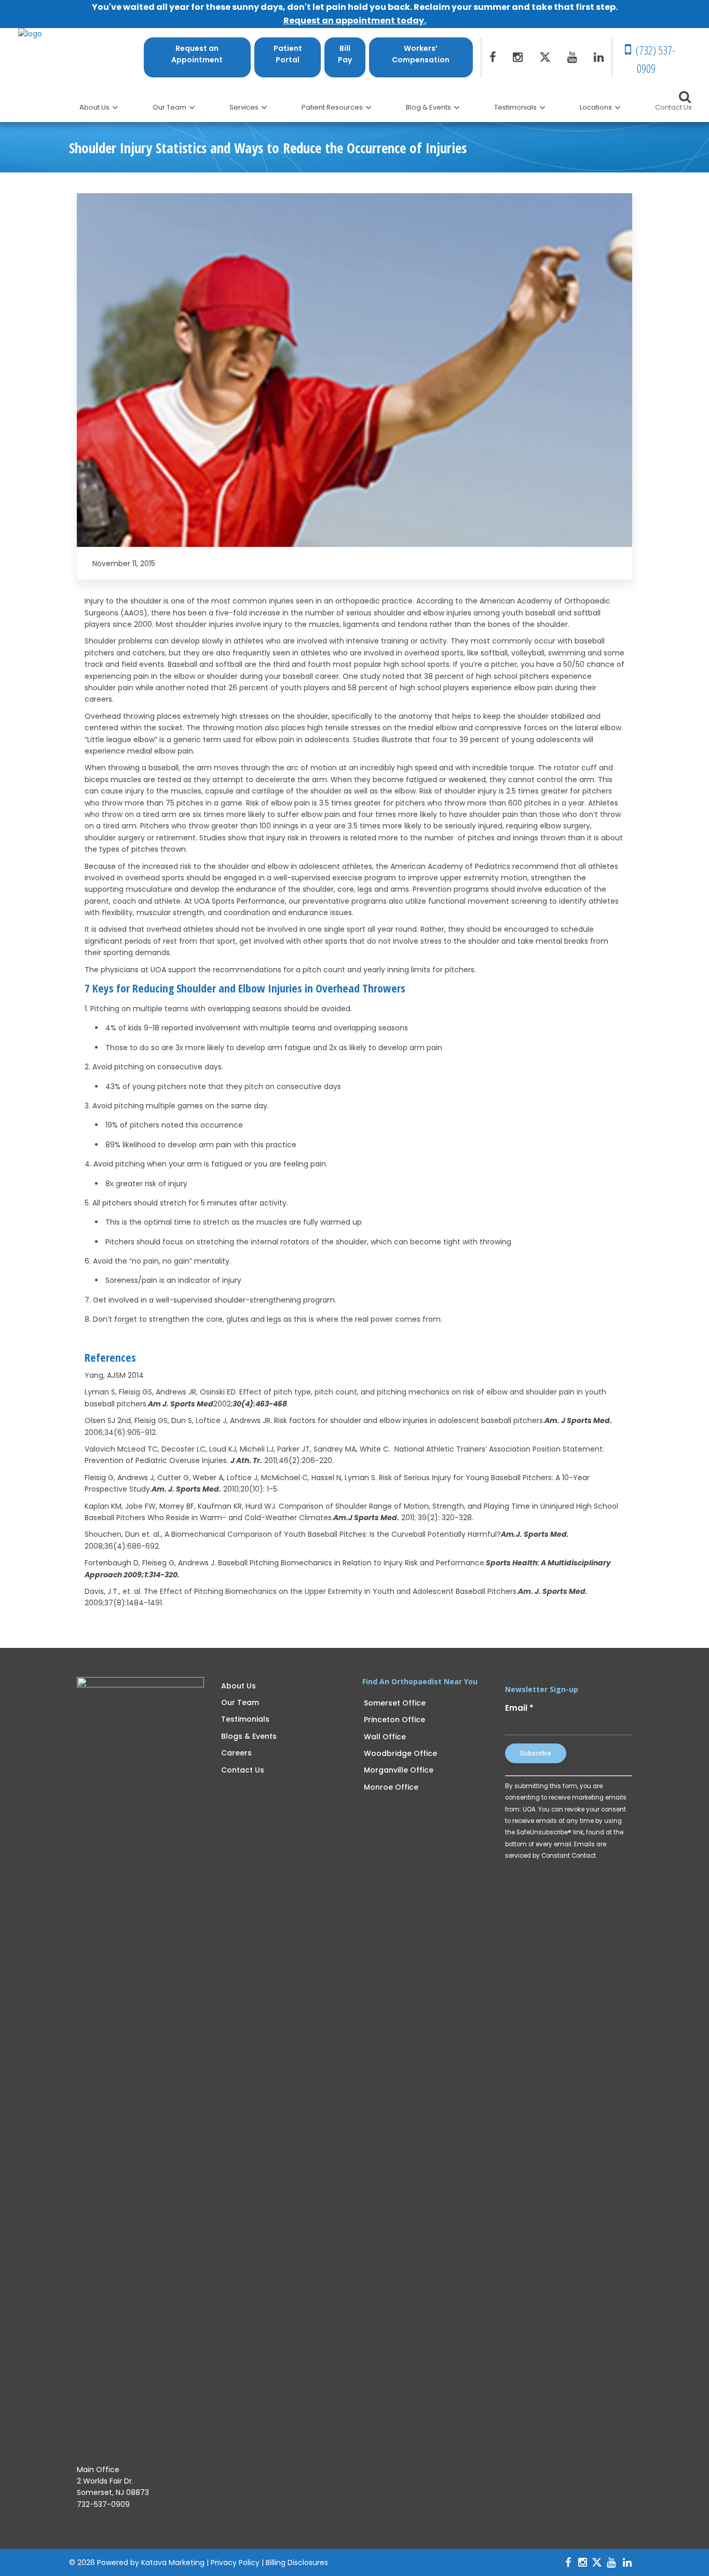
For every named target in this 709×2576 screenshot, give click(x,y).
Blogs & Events (249, 1736)
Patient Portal (288, 54)
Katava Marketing (173, 2562)
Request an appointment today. (355, 21)
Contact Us (243, 1770)
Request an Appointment (197, 54)
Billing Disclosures (297, 2562)
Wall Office (385, 1737)
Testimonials (245, 1719)
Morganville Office (399, 1770)
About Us (238, 1686)
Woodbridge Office (400, 1753)
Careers (236, 1753)
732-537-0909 (103, 2504)
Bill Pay (345, 54)
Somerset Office (395, 1703)
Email (519, 1708)
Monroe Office (391, 1787)
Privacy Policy (235, 2562)
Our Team (240, 1702)
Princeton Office (394, 1720)
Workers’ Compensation (421, 54)
